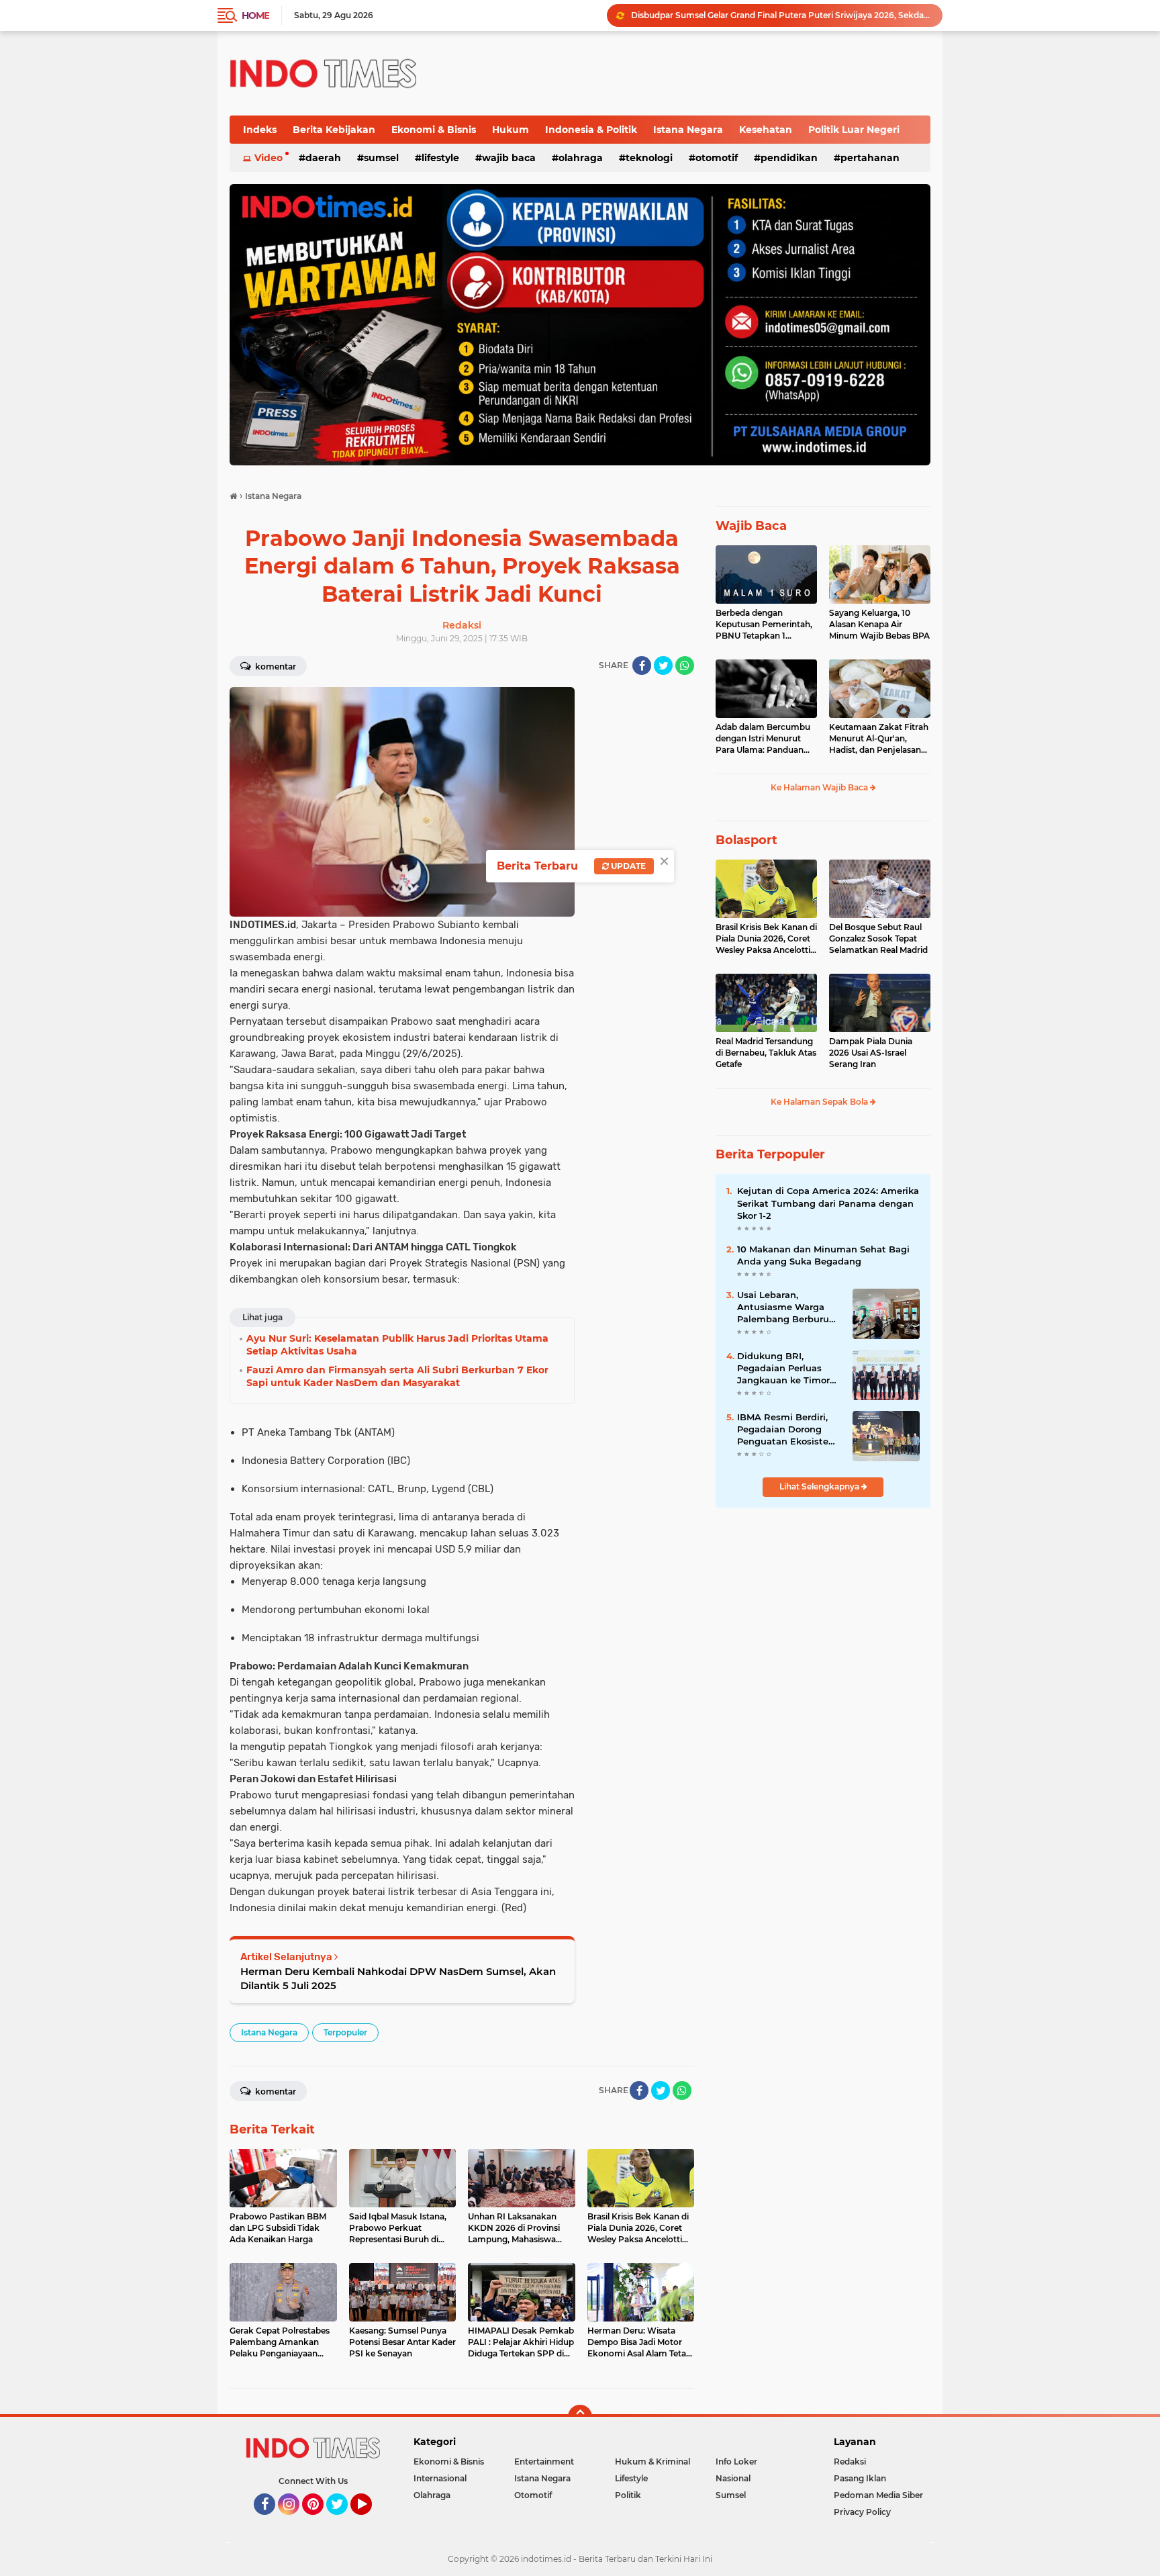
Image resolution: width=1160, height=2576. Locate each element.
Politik (628, 2495)
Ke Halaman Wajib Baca (820, 787)
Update (627, 866)
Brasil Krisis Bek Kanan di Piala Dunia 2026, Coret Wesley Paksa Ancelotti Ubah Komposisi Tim (766, 939)
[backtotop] (580, 2417)
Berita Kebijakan (334, 130)
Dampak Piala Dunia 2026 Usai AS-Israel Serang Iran (871, 1053)
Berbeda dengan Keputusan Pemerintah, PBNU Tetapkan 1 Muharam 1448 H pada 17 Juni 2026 (764, 625)
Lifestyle (440, 158)
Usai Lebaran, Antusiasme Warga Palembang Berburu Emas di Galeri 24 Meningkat (783, 1307)
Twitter (343, 2521)
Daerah (323, 158)
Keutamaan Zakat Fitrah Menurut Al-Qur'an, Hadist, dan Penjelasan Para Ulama (879, 739)
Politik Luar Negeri (854, 130)
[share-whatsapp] (685, 665)
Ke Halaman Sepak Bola (820, 1102)
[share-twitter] (663, 665)
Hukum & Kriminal (652, 2462)
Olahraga (581, 158)
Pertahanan (870, 158)
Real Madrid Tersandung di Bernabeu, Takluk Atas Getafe (766, 1053)
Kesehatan (766, 130)
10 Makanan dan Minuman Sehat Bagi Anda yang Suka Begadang (823, 1255)
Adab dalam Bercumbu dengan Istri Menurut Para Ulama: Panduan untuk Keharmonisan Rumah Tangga (763, 739)
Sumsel (381, 158)
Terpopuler (345, 2032)
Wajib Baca (509, 158)
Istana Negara (688, 130)
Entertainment (544, 2462)
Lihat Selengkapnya (820, 1486)
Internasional (440, 2478)
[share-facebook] (642, 665)
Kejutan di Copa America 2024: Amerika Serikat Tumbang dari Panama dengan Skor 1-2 (828, 1203)
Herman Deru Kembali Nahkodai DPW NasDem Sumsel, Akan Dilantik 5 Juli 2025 (398, 1978)
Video (269, 158)
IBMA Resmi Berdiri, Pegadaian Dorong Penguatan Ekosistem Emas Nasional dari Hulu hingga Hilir (787, 1430)
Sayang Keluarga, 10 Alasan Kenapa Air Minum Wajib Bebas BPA (879, 624)
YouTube (370, 2521)
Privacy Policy (862, 2512)
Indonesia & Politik (591, 130)
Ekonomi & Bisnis (434, 130)
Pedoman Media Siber (878, 2495)
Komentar (275, 666)
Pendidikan (789, 158)
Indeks (260, 130)
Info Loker (736, 2462)
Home (255, 15)
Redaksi (850, 2462)
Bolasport (746, 840)
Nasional (733, 2478)
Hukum (511, 130)
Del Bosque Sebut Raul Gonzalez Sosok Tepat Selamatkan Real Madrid (878, 938)
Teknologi (649, 158)
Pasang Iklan (860, 2478)
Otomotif (717, 158)
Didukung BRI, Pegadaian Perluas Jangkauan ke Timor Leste (783, 1369)
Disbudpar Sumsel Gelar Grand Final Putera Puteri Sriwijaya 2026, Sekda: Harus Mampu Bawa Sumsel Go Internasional (781, 15)
